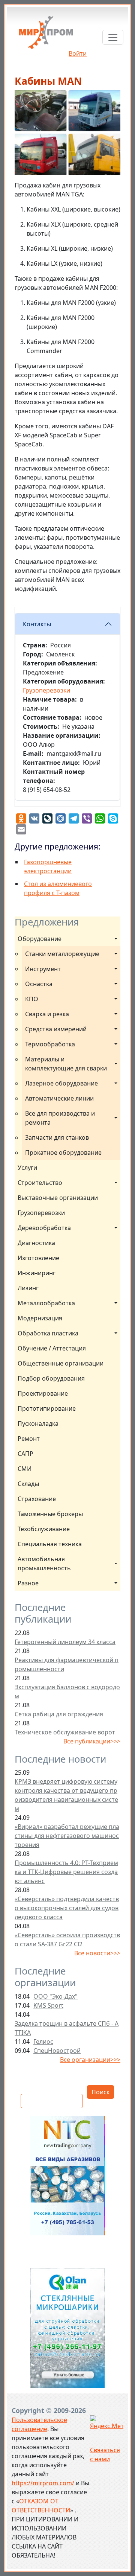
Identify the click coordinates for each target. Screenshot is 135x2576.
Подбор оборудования (51, 1378)
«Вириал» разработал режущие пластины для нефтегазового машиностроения (67, 1836)
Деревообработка (44, 1228)
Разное (28, 1583)
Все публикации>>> (92, 1741)
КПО (32, 999)
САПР (25, 1454)
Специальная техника (50, 1544)
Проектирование (43, 1393)
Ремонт (29, 1439)
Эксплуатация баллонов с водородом (67, 1691)
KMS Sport (48, 2005)
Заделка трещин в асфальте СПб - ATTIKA (67, 2028)
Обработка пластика (48, 1333)
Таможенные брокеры (50, 1514)
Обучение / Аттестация (52, 1348)
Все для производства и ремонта (61, 1118)
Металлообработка (46, 1303)
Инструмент (43, 969)
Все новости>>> (97, 1953)
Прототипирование (47, 1408)
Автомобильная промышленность (44, 1564)
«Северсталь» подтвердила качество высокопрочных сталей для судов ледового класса (67, 1908)
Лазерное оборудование (61, 1083)
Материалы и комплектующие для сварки (66, 1064)
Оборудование (40, 939)
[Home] (46, 35)
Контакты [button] (37, 624)
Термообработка (50, 1044)
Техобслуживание (44, 1529)
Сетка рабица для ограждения (59, 1714)
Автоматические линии (59, 1098)
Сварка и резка (47, 1014)
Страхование (37, 1499)
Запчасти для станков (57, 1137)
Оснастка (39, 984)
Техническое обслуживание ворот (65, 1732)
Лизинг (28, 1288)
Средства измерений (56, 1029)
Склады (28, 1484)
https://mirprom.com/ (43, 2483)
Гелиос (43, 2042)
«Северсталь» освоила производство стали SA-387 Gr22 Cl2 (67, 1940)
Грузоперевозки (41, 1213)
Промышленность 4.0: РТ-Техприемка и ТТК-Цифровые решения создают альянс (66, 1872)
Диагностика (36, 1243)
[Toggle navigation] (113, 37)
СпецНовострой (57, 2051)
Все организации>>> (90, 2060)
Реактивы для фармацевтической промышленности (67, 1664)
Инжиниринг (37, 1273)
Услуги (27, 1168)
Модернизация (40, 1318)
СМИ (25, 1469)
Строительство (40, 1183)
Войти (78, 53)
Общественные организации (61, 1363)
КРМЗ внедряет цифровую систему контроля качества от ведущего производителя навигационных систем (66, 1795)
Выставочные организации (58, 1198)
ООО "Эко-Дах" (55, 1996)
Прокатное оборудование (63, 1153)
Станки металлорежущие (62, 954)
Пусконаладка (38, 1423)
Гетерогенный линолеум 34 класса (65, 1642)
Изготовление (38, 1258)
